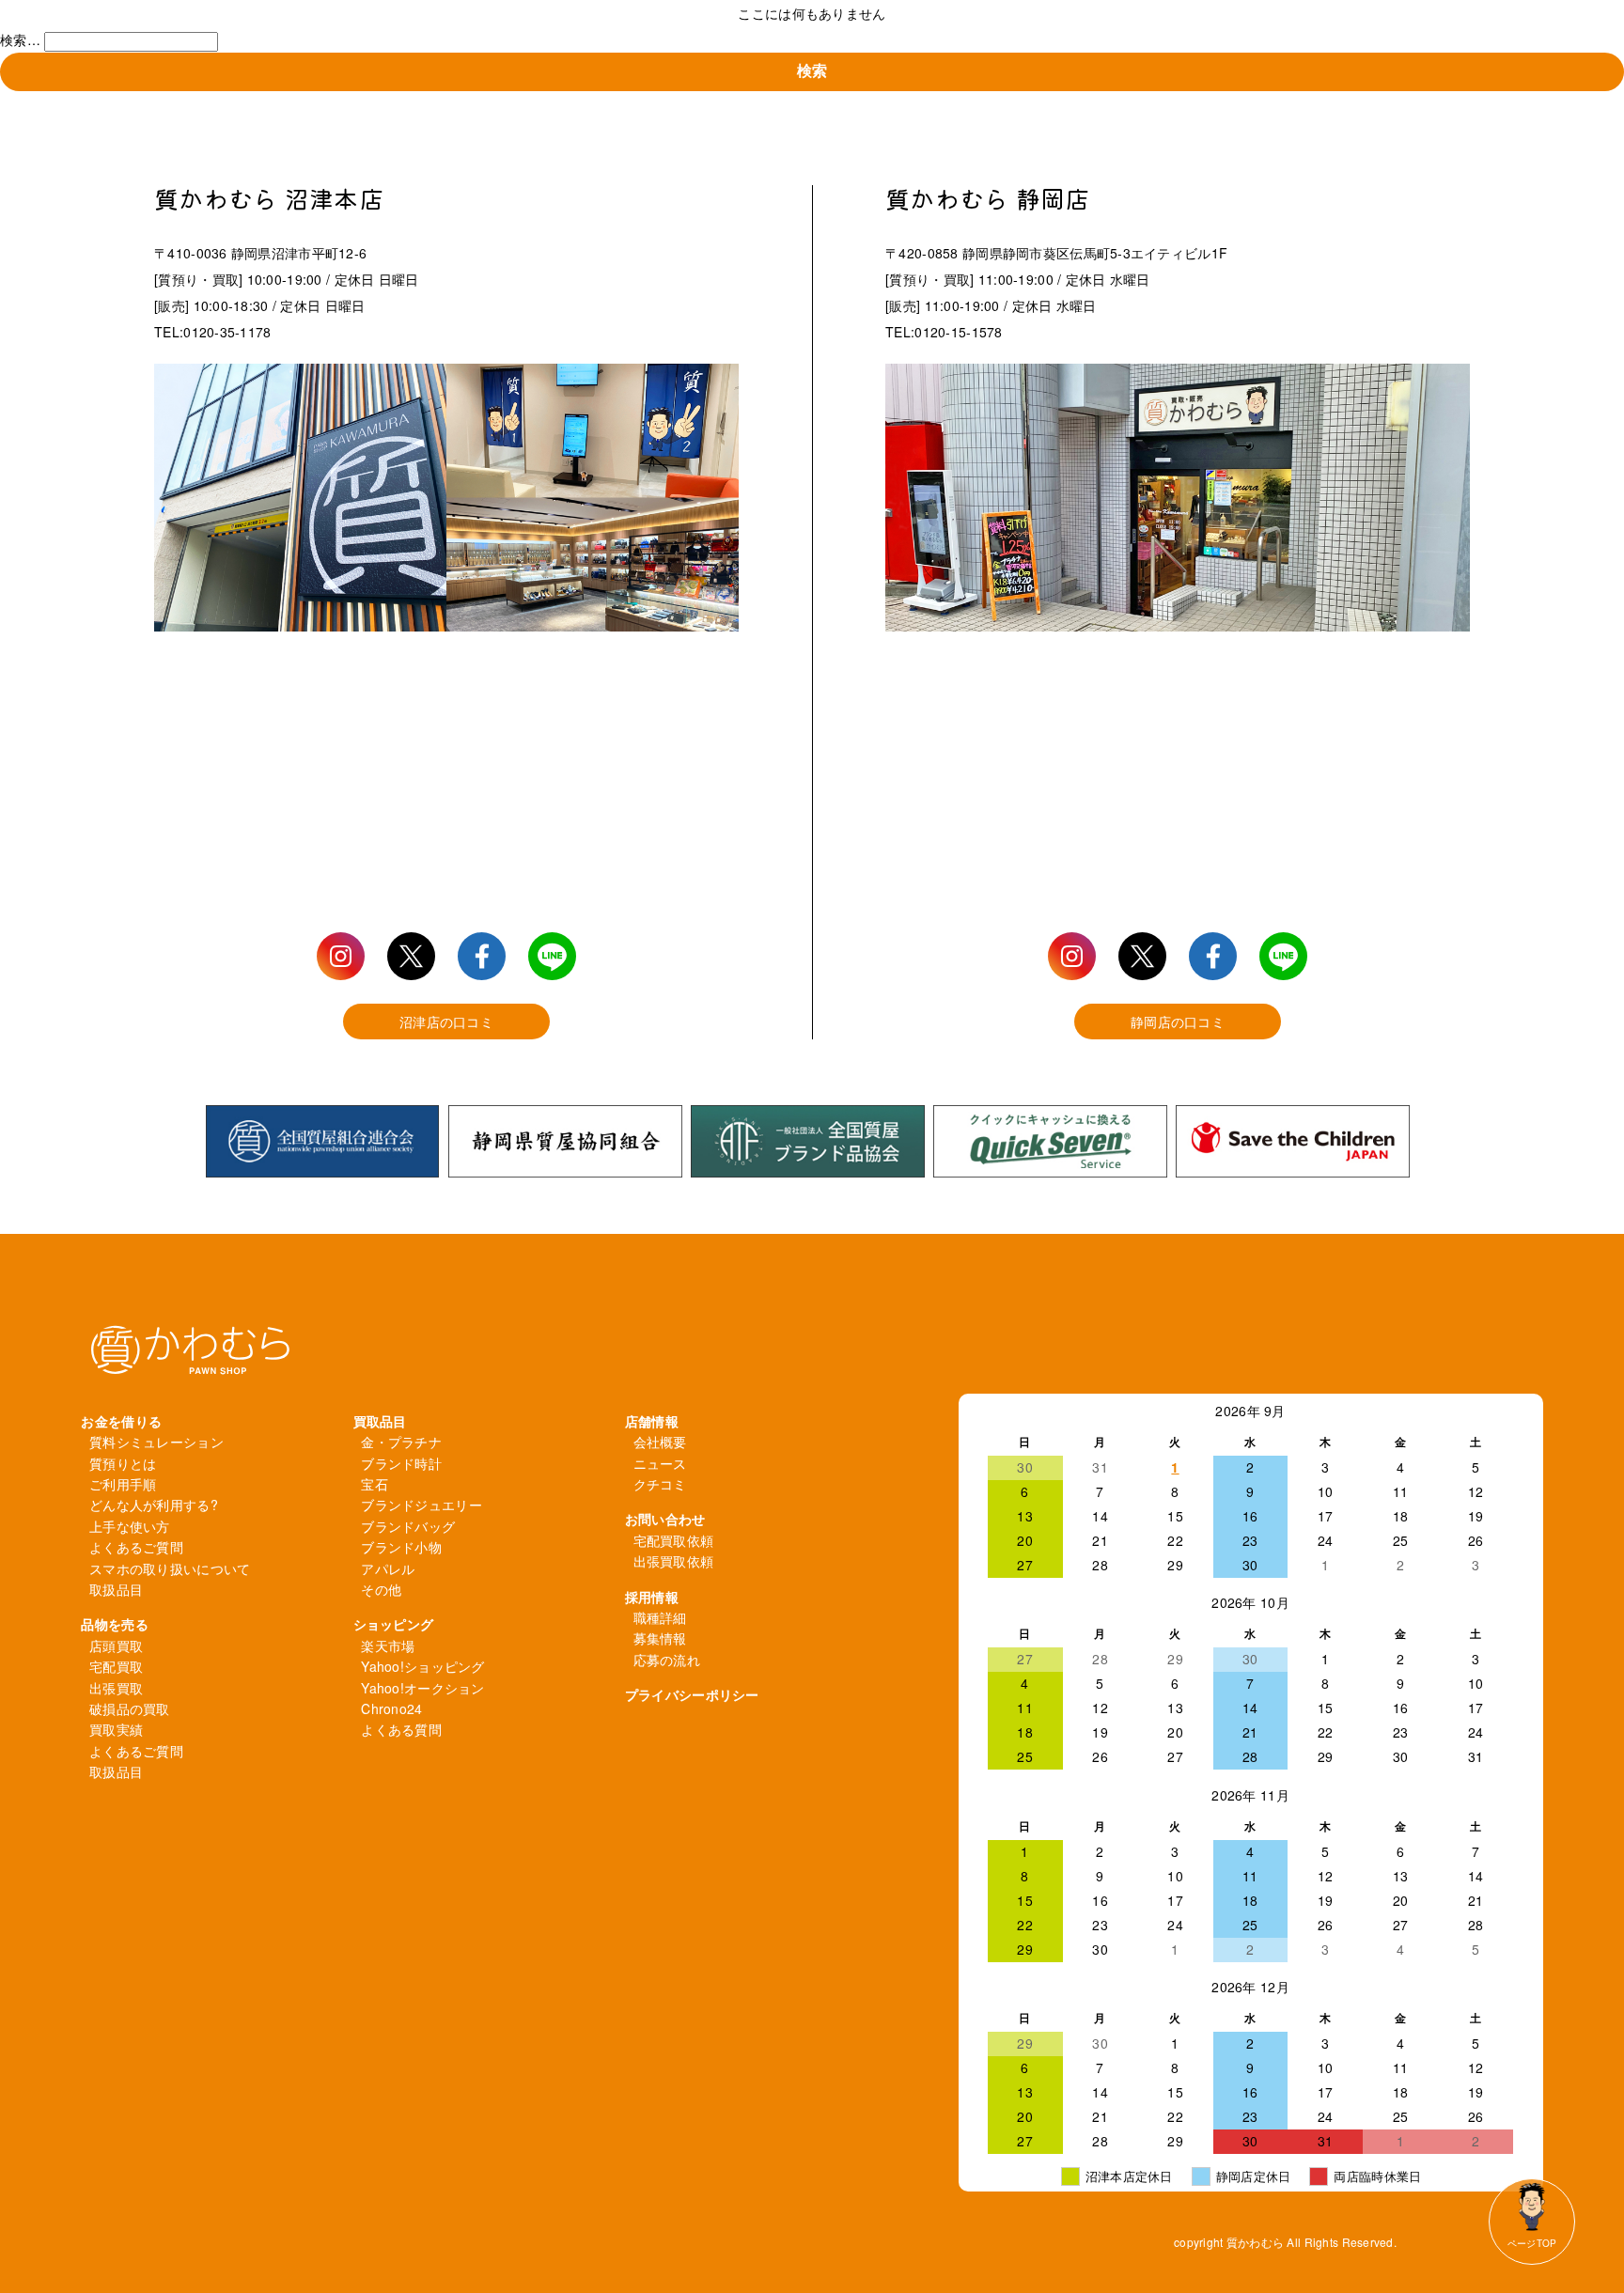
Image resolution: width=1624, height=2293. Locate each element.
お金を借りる (121, 1421)
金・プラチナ (401, 1442)
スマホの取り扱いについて (170, 1568)
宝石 (375, 1484)
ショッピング (394, 1624)
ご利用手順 (123, 1484)
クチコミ (660, 1484)
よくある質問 (401, 1729)
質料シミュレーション (156, 1442)
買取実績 (116, 1729)
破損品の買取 (130, 1708)
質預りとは (123, 1463)
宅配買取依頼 (674, 1540)
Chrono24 (391, 1708)
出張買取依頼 (674, 1561)
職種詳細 (660, 1617)
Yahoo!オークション (422, 1688)
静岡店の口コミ (1178, 1022)
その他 (381, 1589)
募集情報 (660, 1638)
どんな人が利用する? (154, 1505)
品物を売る (114, 1624)
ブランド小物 (401, 1547)
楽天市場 (388, 1646)
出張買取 (116, 1688)
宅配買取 (116, 1666)
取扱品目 (116, 1589)
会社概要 (660, 1442)
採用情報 (652, 1597)
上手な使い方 (130, 1526)
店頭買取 (116, 1646)
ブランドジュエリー (422, 1505)
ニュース (660, 1463)
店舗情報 (652, 1421)
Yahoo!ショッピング (422, 1666)
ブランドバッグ (408, 1526)
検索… (20, 39)
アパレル (388, 1568)
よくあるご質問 (136, 1547)
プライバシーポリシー (692, 1694)
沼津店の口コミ (446, 1022)
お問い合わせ (665, 1519)
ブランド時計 (401, 1463)
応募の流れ (667, 1660)
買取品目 (380, 1421)
